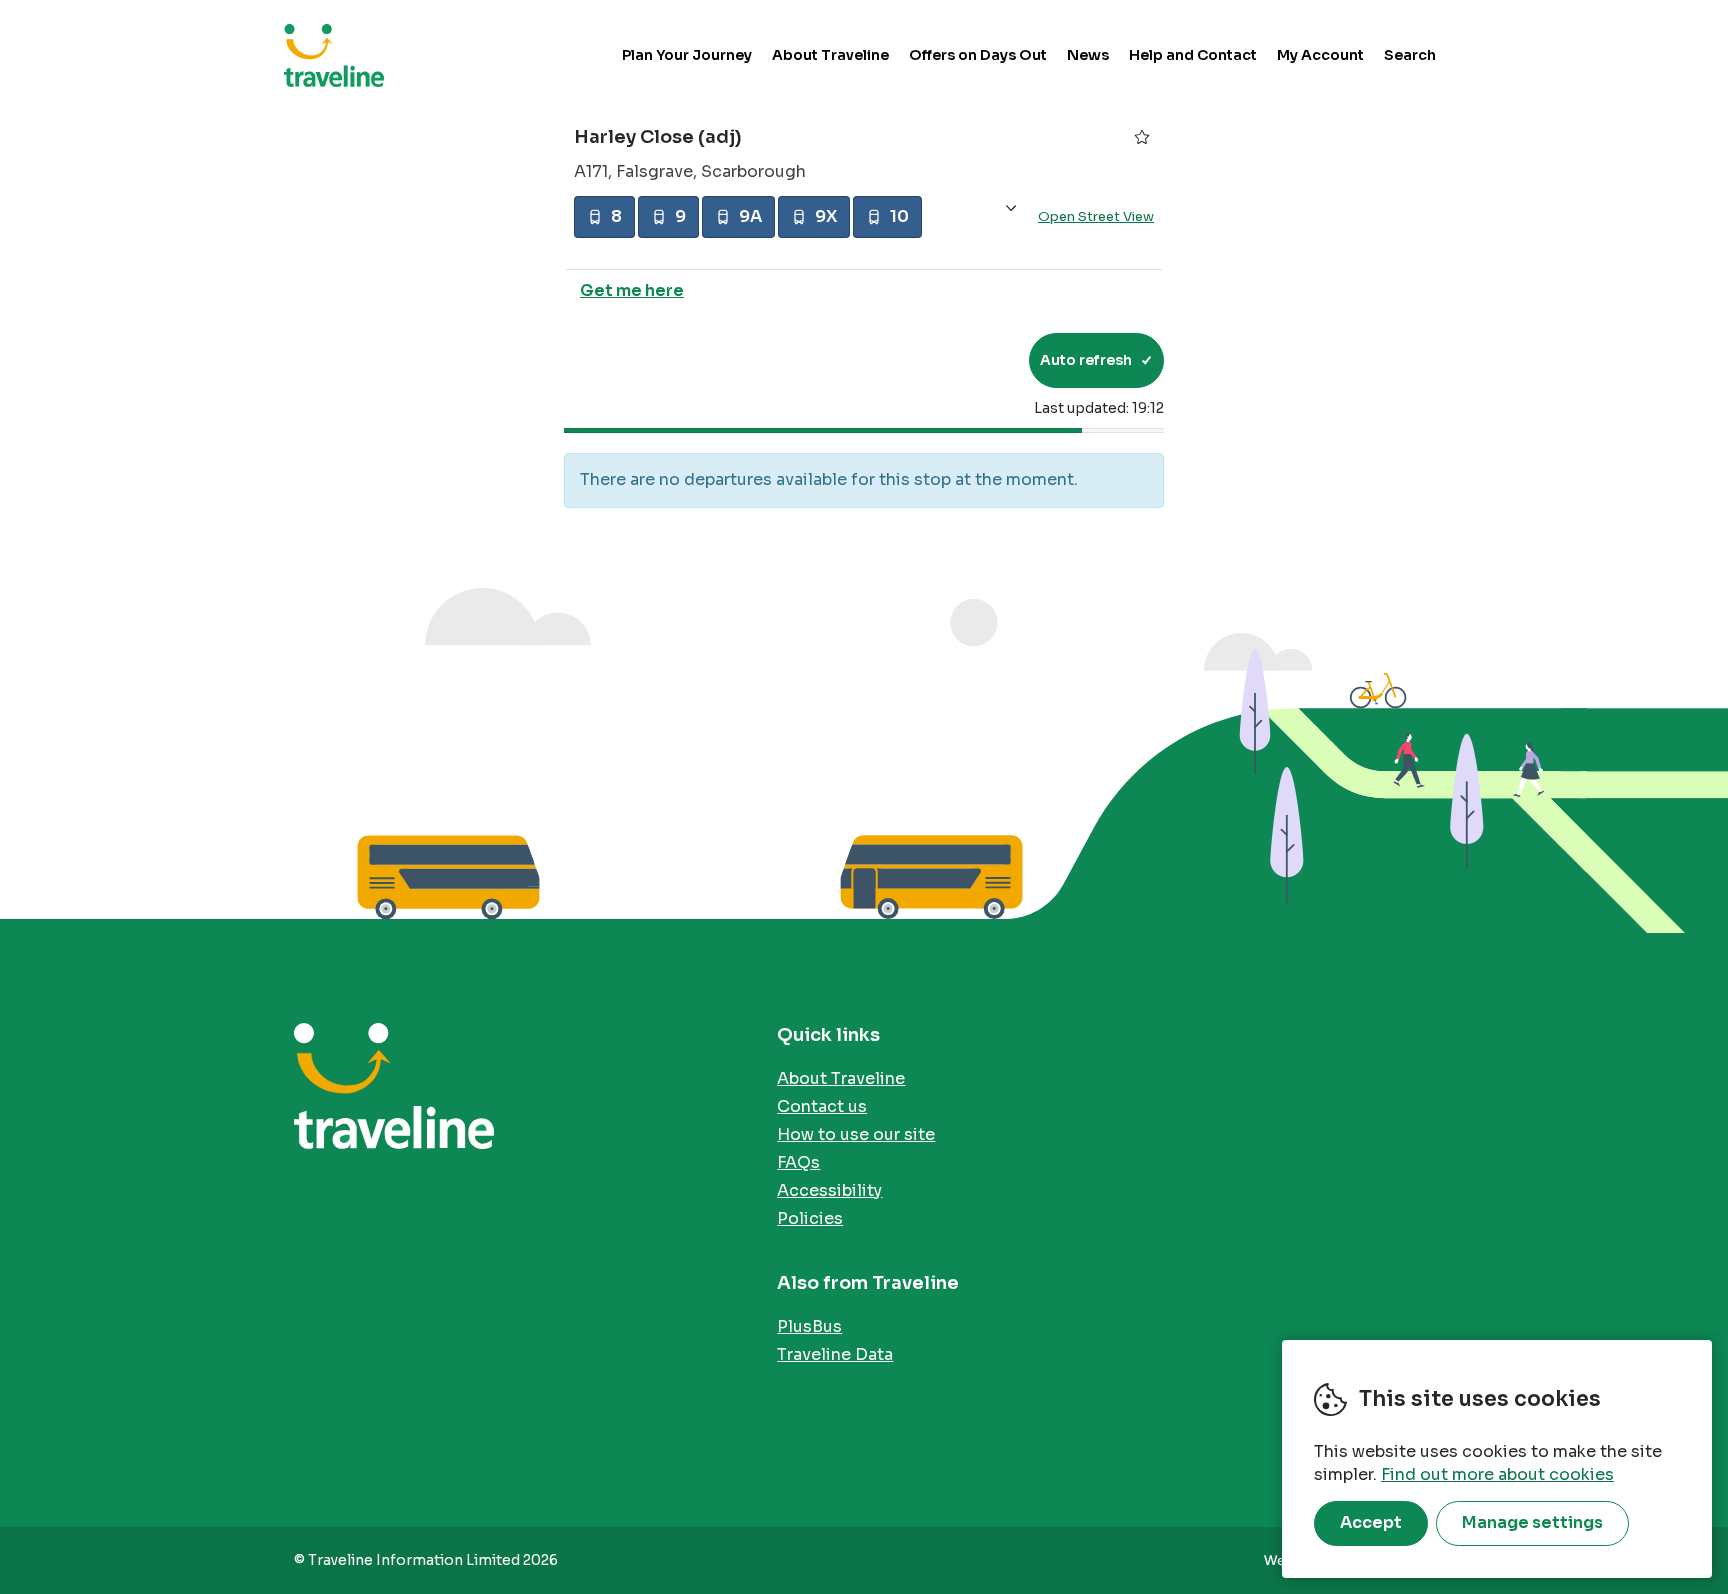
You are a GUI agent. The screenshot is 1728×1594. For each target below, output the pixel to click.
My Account (1320, 55)
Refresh (977, 360)
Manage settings (1532, 1522)
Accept (1371, 1522)
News (1088, 55)
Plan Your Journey (687, 55)
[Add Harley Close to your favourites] (1142, 137)
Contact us (822, 1106)
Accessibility (829, 1190)
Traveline (334, 55)
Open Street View (1096, 216)
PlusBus (809, 1326)
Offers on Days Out (978, 55)
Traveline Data (835, 1354)
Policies (810, 1218)
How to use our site (856, 1134)
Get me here (632, 290)
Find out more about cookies (1497, 1474)
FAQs (798, 1162)
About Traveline (830, 55)
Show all (1011, 208)
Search (1410, 55)
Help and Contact (1193, 55)
